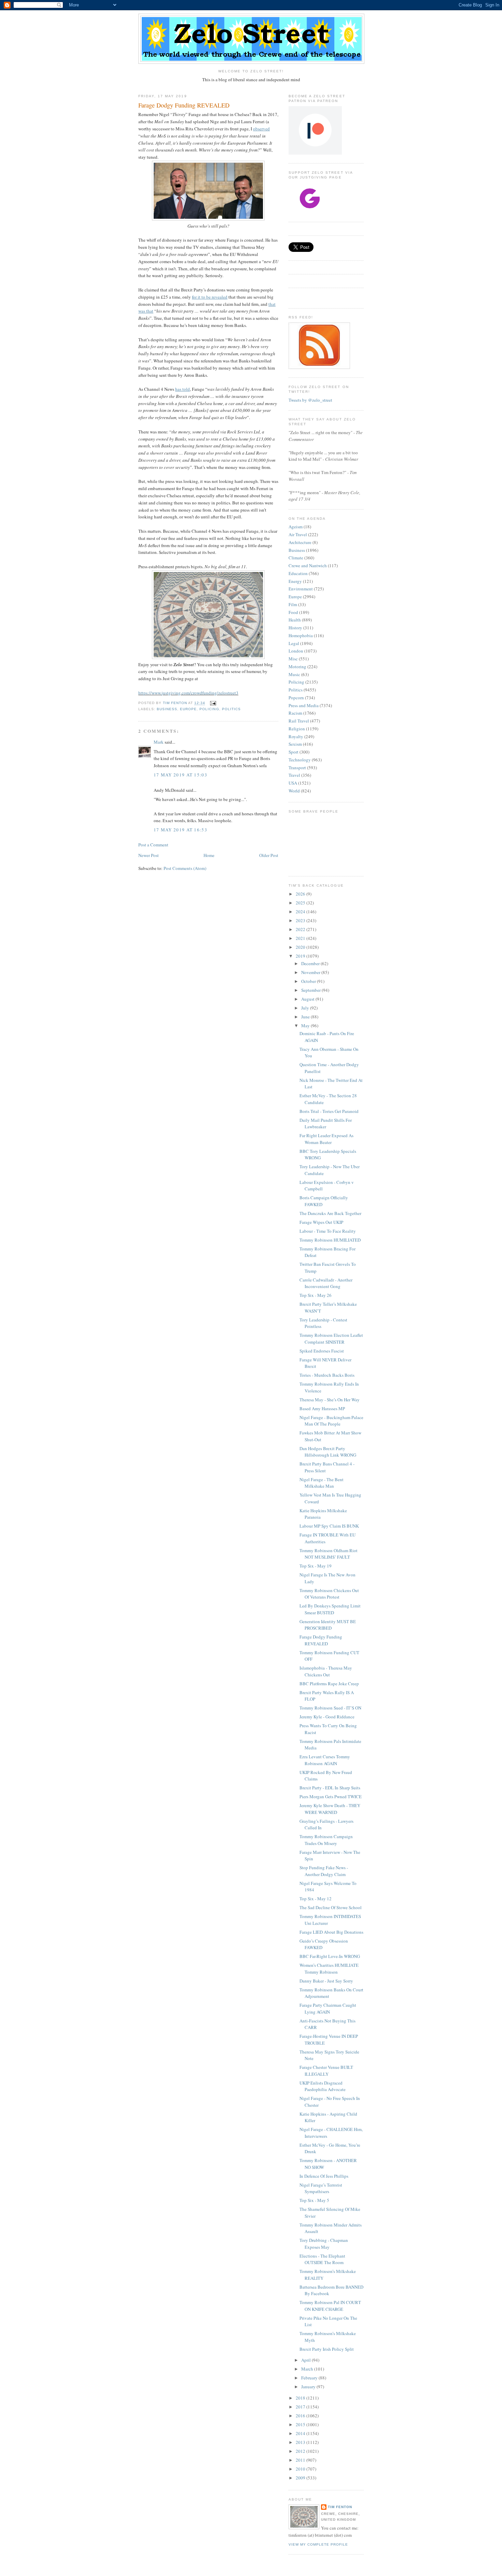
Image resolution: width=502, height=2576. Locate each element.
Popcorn (296, 698)
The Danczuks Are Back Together (330, 1213)
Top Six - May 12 (316, 1899)
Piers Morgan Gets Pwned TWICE (331, 1797)
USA (293, 783)
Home (209, 855)
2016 (301, 2416)
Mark (159, 742)
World (294, 791)
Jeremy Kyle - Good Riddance (327, 1717)
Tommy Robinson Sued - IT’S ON (330, 1708)
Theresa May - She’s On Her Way (330, 1400)
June (306, 1017)
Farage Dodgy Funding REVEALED (321, 1640)
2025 (301, 903)
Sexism (295, 744)
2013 (301, 2442)
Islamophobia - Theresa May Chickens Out (326, 1671)
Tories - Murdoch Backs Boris (327, 1375)
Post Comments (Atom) (185, 868)
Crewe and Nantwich (308, 566)
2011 (301, 2460)
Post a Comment (153, 845)
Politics (231, 709)
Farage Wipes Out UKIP (321, 1222)
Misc (293, 659)
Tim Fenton (340, 2507)
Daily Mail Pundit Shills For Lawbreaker (326, 1124)
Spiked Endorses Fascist (322, 1351)
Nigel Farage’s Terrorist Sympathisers (321, 2188)
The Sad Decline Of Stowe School (331, 1907)
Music (294, 674)
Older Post (269, 855)
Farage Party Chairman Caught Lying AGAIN (328, 2008)
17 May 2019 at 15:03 (180, 775)
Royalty (296, 736)
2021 (301, 938)
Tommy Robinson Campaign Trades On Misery (326, 1840)
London (296, 651)
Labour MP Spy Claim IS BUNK (329, 1526)
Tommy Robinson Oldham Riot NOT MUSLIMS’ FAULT (329, 1554)
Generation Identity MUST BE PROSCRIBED (328, 1625)
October (309, 981)
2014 (301, 2433)
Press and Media (304, 705)
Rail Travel (299, 721)
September (311, 990)
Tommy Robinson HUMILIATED (330, 1240)
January (309, 2387)
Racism (295, 713)
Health (295, 620)
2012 (301, 2451)
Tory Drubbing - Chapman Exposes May (324, 2244)
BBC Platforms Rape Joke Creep (329, 1684)
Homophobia (301, 635)
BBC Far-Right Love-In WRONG (330, 1956)
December (311, 963)
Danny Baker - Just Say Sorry (326, 1981)
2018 (301, 2398)
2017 (301, 2407)
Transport (297, 768)
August (308, 999)
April (306, 2360)
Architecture (300, 542)
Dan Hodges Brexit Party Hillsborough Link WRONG (328, 1452)
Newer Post (149, 855)
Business (167, 709)
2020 (301, 947)
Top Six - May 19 (316, 1566)
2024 (301, 912)
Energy (295, 581)
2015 (301, 2424)
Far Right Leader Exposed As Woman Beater (326, 1139)
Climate (296, 558)
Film (293, 604)
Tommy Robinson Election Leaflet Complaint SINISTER (331, 1339)
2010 (301, 2469)
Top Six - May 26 (316, 1295)
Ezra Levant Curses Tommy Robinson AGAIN (325, 1760)
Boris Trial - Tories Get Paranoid (329, 1111)
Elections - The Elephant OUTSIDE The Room (322, 2259)
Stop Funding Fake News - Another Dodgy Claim (324, 1871)
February (310, 2378)
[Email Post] (213, 703)
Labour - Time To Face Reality (328, 1231)
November (311, 972)
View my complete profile (318, 2544)
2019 (301, 956)
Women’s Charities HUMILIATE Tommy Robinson (329, 1969)
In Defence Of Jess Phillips (324, 2176)
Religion (297, 729)
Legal (294, 643)
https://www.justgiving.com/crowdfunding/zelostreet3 (188, 693)
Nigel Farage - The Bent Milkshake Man (322, 1483)
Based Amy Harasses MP (322, 1408)
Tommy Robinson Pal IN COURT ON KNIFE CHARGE (330, 2306)
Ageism (296, 527)
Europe (188, 709)
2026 (301, 894)
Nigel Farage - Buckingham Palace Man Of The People (331, 1421)
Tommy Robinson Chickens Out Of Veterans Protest (329, 1594)
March (308, 2369)
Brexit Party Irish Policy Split (327, 2349)
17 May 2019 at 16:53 (180, 830)
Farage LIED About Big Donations (331, 1932)
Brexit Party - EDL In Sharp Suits (330, 1788)
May (306, 1026)
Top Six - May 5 (314, 2200)
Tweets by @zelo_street (310, 400)
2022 (301, 929)
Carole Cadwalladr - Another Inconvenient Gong (326, 1283)
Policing (209, 709)
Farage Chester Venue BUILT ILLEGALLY (326, 2071)
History (295, 628)
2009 (301, 2478)
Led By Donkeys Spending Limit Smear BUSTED (330, 1609)
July (306, 1008)
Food (293, 612)
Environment (301, 589)
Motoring (297, 667)
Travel (294, 775)
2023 (301, 920)
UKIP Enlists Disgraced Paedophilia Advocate (323, 2086)
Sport (294, 752)
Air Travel (298, 534)
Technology (300, 760)
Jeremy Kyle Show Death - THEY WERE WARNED (330, 1809)
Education (298, 573)
